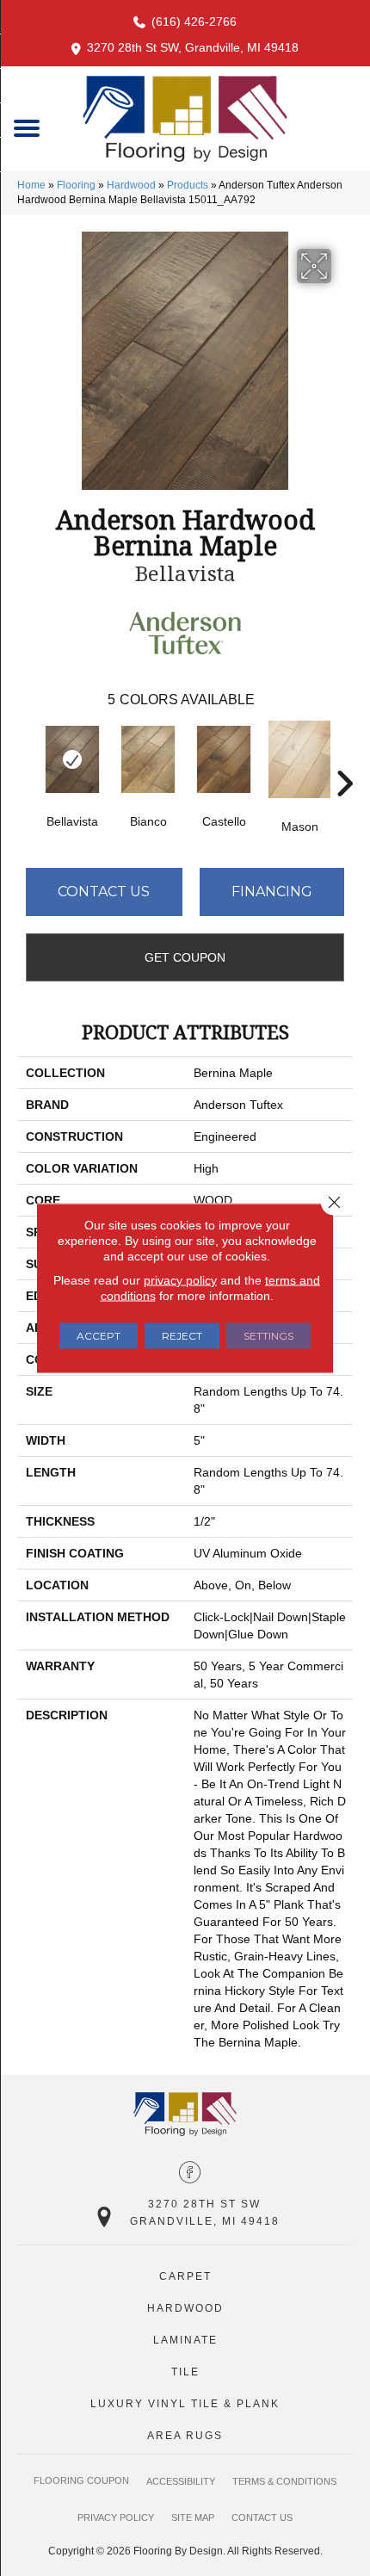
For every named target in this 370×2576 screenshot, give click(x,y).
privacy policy (180, 1280)
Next (344, 758)
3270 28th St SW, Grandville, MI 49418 (193, 47)
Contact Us (104, 892)
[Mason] (299, 759)
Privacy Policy (116, 2517)
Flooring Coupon (81, 2480)
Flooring (76, 185)
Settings (268, 1336)
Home (31, 185)
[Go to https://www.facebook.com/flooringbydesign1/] (190, 2174)
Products (188, 185)
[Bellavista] (72, 759)
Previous (26, 758)
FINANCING (272, 892)
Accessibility (181, 2481)
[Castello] (224, 759)
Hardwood (131, 185)
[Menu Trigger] (27, 127)
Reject (182, 1336)
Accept (99, 1336)
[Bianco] (148, 759)
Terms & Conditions (284, 2481)
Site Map (193, 2517)
